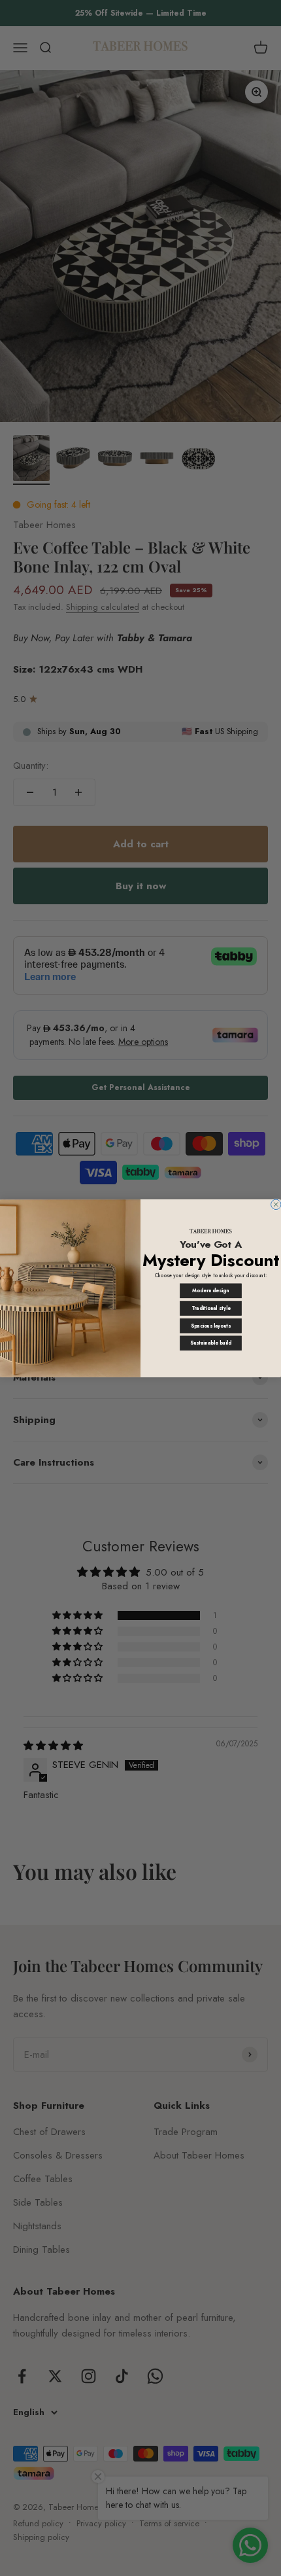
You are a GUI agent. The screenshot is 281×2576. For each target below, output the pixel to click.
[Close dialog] (276, 1204)
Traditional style (211, 1308)
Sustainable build (211, 1343)
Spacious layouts (211, 1325)
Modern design (210, 1291)
